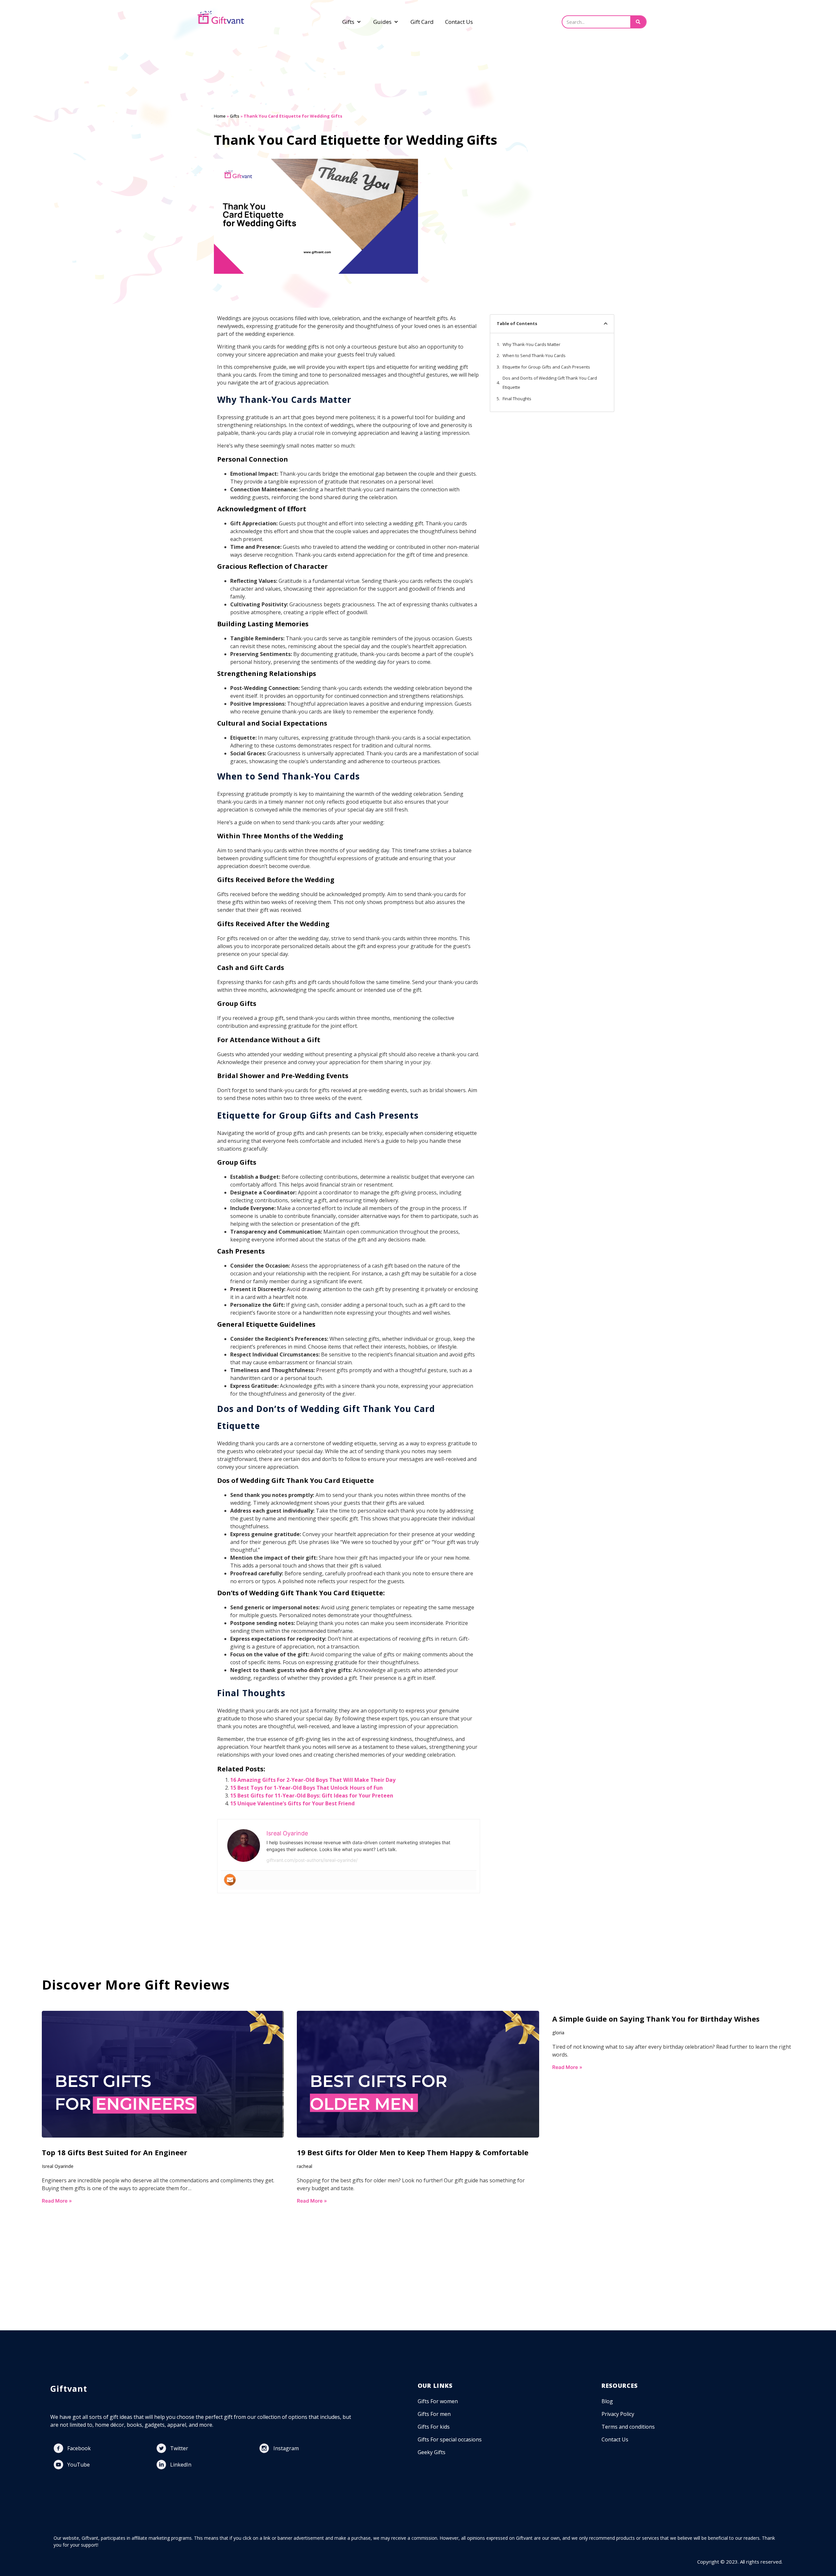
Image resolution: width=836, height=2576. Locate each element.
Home (220, 116)
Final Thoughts (517, 399)
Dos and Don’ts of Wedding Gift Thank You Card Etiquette (550, 383)
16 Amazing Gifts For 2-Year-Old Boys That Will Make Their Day (313, 1780)
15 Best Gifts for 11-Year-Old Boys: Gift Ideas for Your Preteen (312, 1796)
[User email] (230, 1880)
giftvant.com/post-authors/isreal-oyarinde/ (312, 1860)
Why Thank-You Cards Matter (531, 344)
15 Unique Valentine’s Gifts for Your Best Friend (292, 1803)
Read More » (57, 2201)
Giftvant (69, 2388)
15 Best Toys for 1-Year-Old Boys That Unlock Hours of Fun (306, 1788)
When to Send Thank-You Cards (534, 355)
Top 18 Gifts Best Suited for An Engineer (115, 2152)
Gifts (235, 116)
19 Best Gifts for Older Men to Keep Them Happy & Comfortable (413, 2152)
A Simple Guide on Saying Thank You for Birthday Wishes (656, 2019)
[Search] (638, 22)
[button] (606, 324)
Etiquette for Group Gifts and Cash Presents (546, 367)
